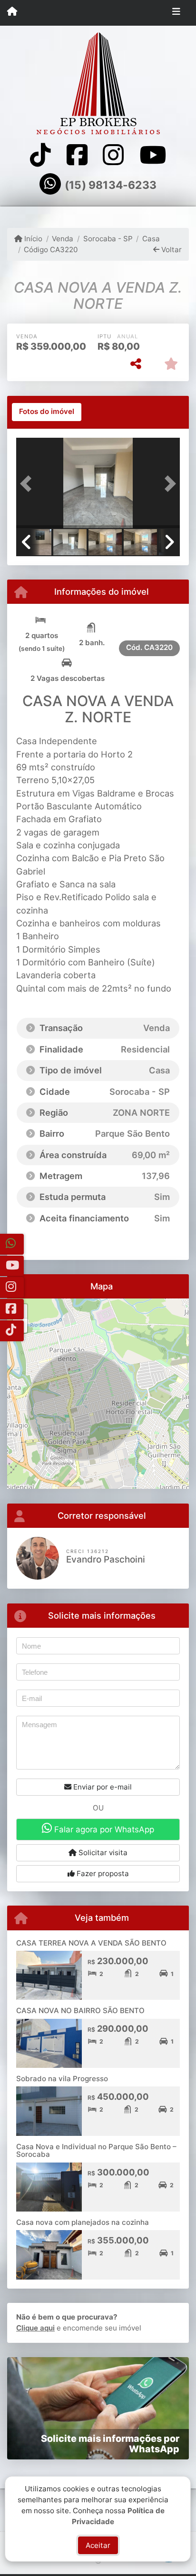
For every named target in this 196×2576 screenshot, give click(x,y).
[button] (29, 484)
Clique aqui (35, 2328)
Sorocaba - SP (108, 239)
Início (32, 239)
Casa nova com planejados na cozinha (83, 2222)
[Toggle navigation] (176, 13)
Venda (63, 239)
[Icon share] (40, 155)
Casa (151, 239)
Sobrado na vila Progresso (62, 2079)
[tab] (47, 412)
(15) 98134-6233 (111, 185)
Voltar (171, 250)
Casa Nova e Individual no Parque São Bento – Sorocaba (96, 2151)
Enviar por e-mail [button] (102, 1787)
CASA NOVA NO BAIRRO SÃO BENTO (80, 2011)
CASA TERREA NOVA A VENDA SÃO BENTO (91, 1943)
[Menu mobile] (12, 12)
